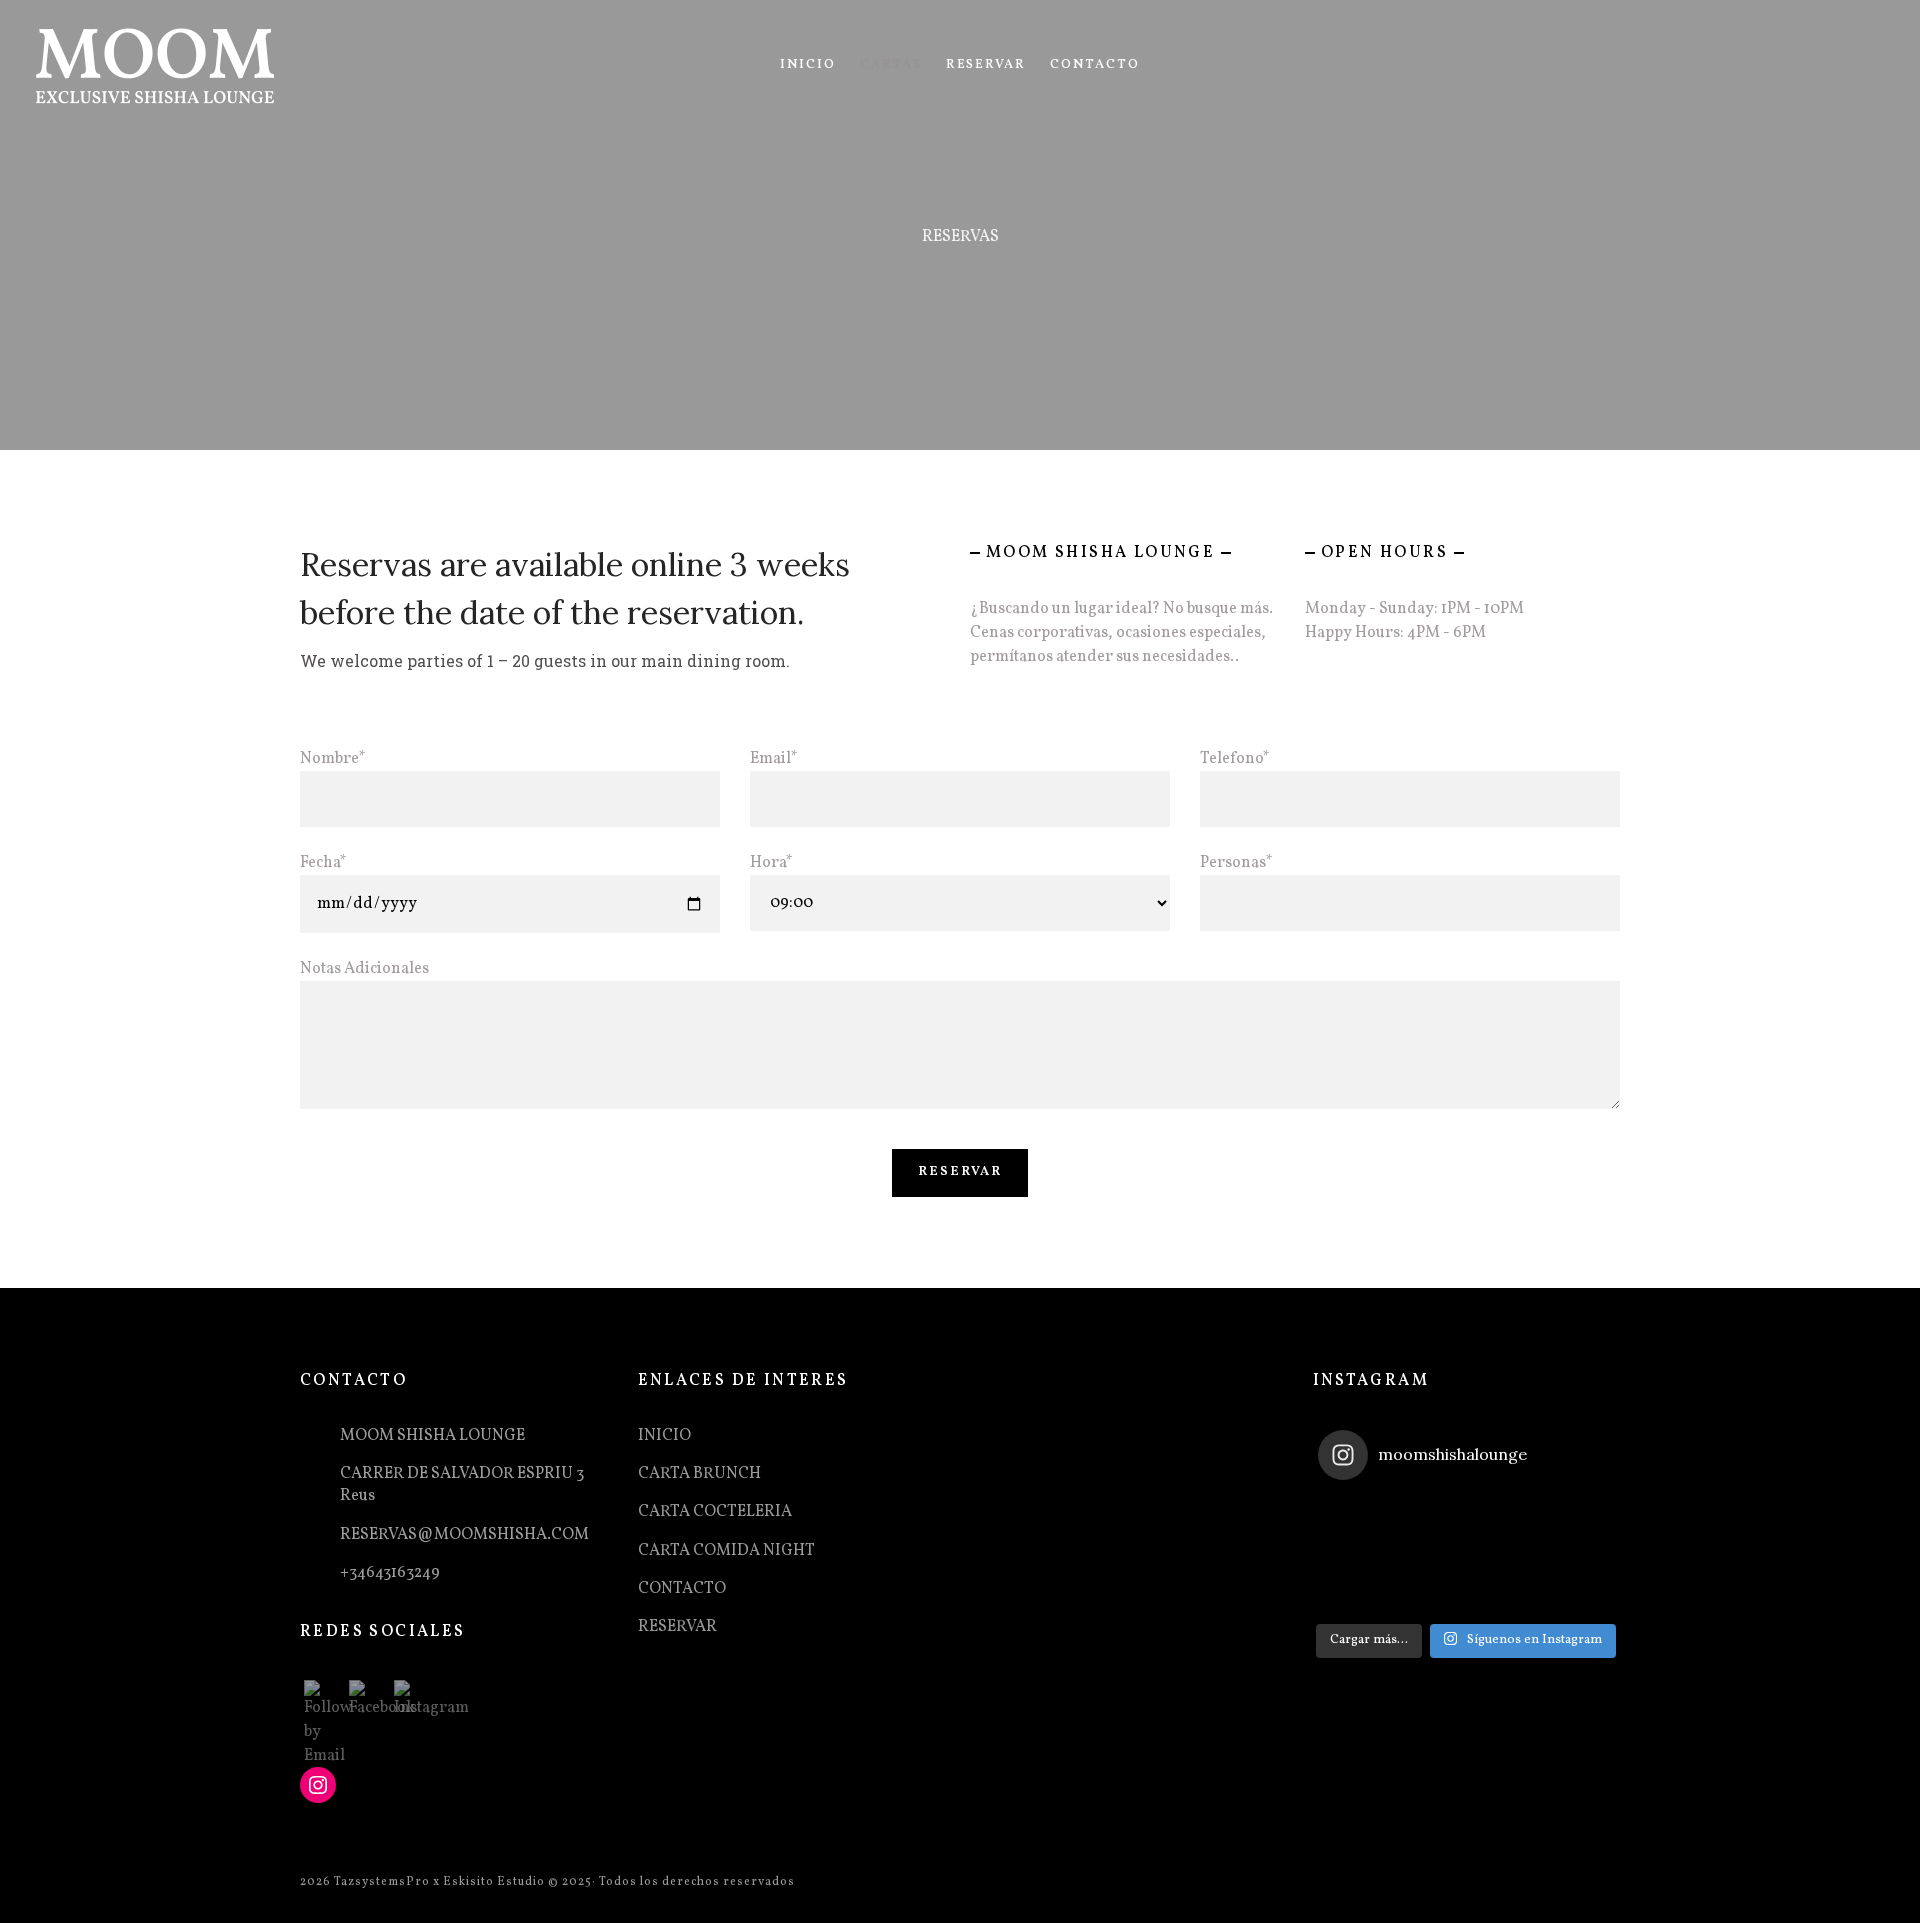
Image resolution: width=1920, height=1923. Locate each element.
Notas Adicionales (364, 969)
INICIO (808, 65)
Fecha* (323, 863)
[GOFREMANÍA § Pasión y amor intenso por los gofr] (1367, 1584)
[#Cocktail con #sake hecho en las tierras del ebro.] (1565, 1584)
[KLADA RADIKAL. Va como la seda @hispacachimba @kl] (1466, 1525)
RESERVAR (986, 65)
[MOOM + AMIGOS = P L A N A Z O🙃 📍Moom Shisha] (1466, 1584)
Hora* (771, 863)
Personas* (1236, 863)
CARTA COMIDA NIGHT (726, 1551)
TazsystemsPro (382, 1882)
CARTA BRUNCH (699, 1474)
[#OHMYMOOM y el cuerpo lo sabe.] (1565, 1525)
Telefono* (1235, 759)
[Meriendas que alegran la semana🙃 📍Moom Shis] (1367, 1525)
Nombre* (333, 759)
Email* (774, 759)
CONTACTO (1095, 65)
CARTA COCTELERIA (715, 1512)
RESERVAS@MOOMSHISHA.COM (464, 1535)
